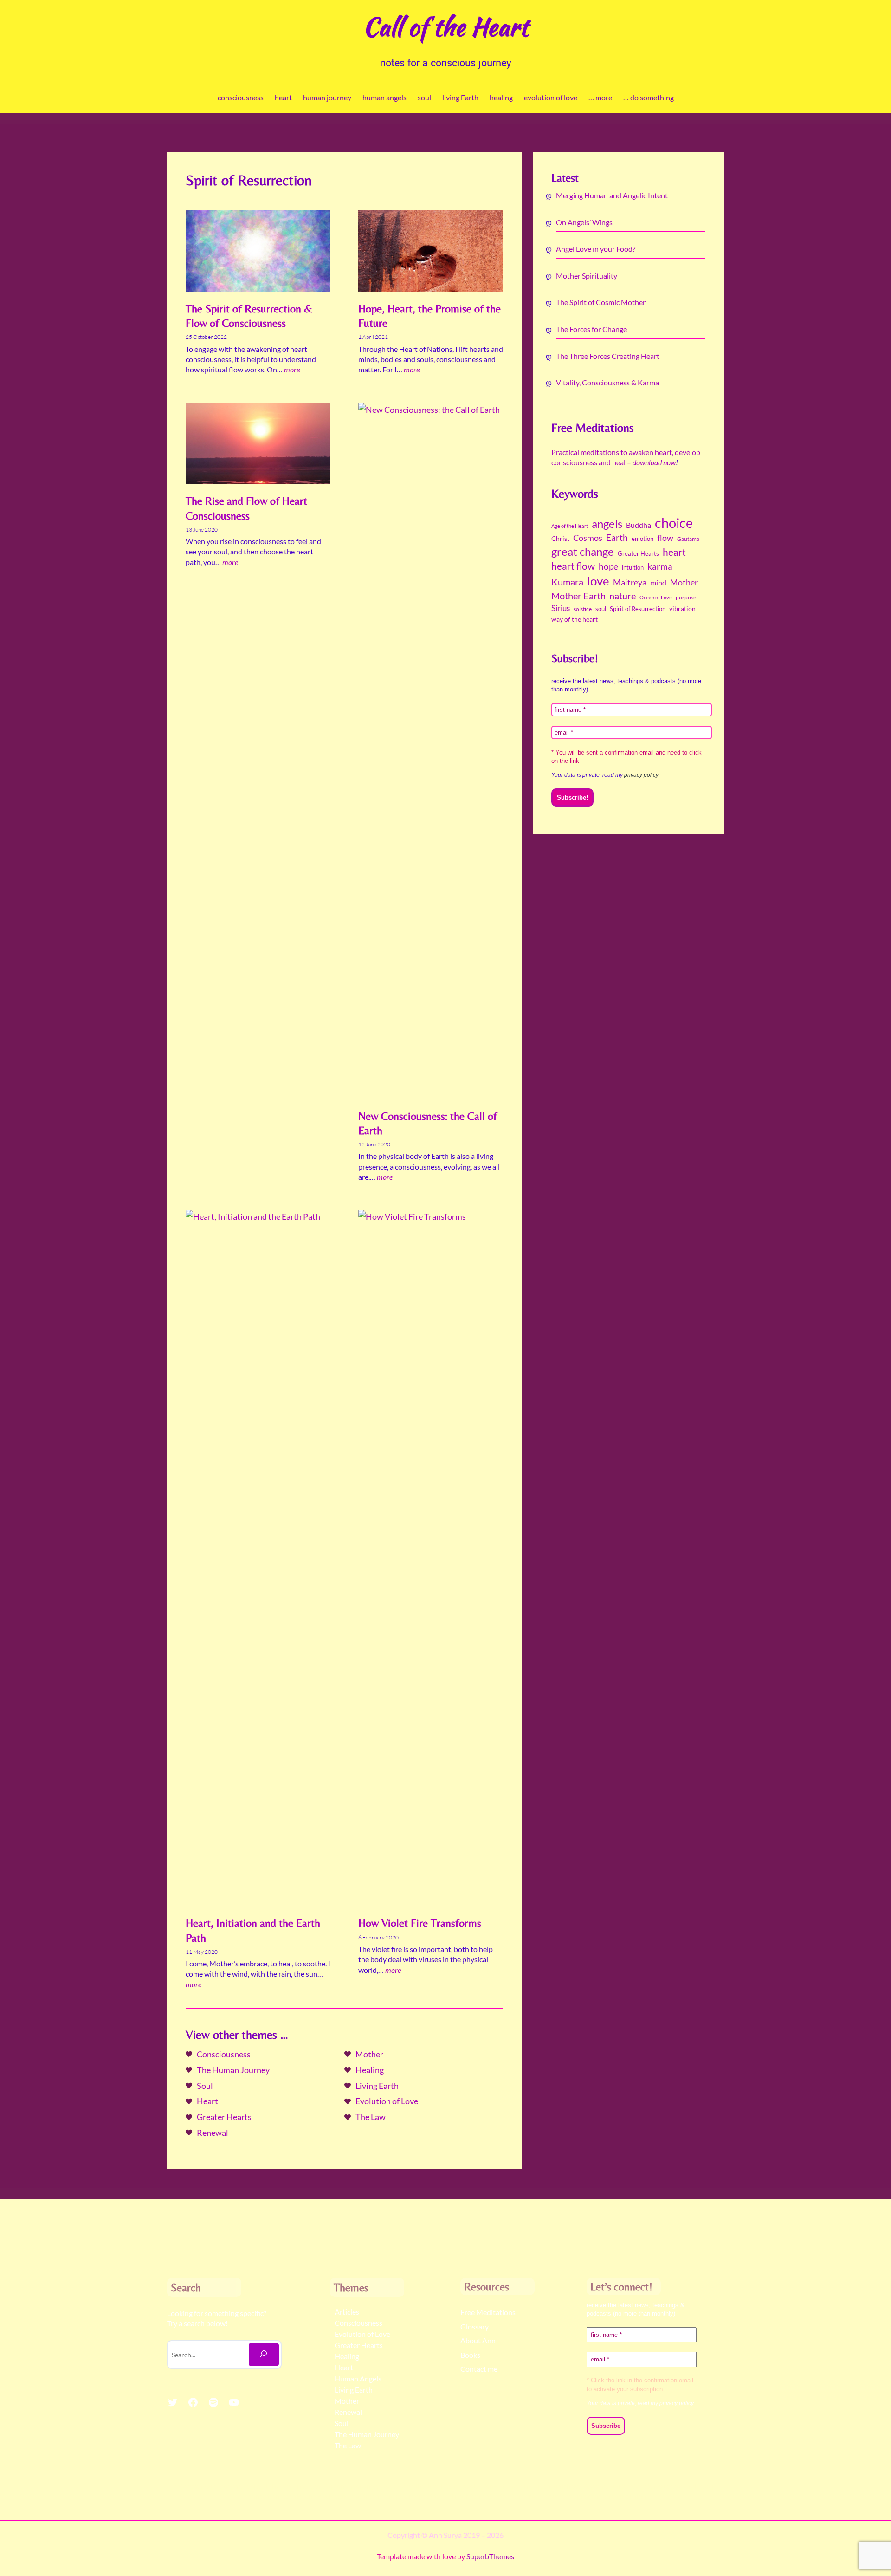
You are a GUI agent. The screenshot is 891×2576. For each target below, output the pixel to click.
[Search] (264, 2355)
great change (583, 552)
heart (674, 552)
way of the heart (575, 619)
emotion (642, 539)
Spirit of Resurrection (638, 609)
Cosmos (588, 538)
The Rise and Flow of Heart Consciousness (246, 508)
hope (608, 566)
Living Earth (377, 2086)
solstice (583, 609)
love (598, 581)
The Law (371, 2117)
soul (601, 609)
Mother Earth (578, 596)
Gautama (688, 539)
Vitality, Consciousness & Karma (607, 382)
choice (674, 523)
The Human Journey (233, 2070)
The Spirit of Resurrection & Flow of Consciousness (249, 316)
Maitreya (630, 582)
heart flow (573, 566)
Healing (370, 2070)
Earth (617, 538)
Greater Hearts (224, 2117)
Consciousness (224, 2054)
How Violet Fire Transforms (420, 1923)
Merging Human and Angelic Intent (612, 195)
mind (658, 582)
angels (607, 524)
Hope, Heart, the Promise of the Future (429, 316)
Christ (560, 539)
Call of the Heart (445, 27)
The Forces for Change (591, 329)
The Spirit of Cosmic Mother (601, 302)
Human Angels (358, 2378)
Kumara (567, 582)
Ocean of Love (656, 597)
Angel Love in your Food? (596, 249)
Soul (205, 2086)
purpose (686, 597)
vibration (682, 609)
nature (623, 596)
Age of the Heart (570, 526)
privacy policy (641, 775)
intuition (633, 567)
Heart (207, 2101)
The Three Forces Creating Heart (608, 356)
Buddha (639, 525)
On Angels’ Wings (584, 222)
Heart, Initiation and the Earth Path (253, 1930)
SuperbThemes (490, 2556)
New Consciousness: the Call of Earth (428, 1123)
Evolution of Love (387, 2101)
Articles (347, 2312)
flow (665, 538)
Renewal (213, 2133)
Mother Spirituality (587, 276)
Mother (369, 2054)
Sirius (561, 608)
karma (660, 566)
